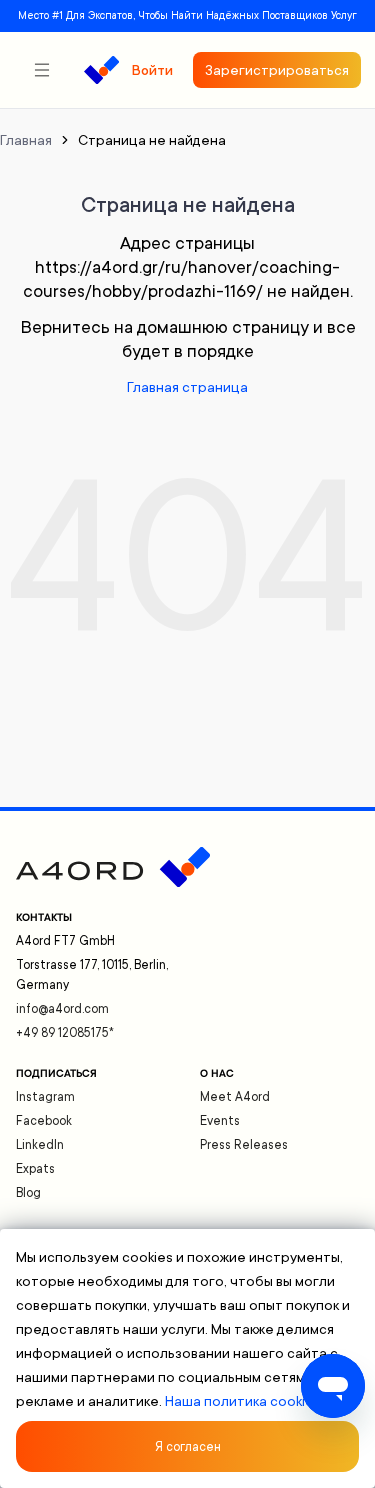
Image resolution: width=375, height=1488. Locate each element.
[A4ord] (101, 70)
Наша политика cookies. (244, 1401)
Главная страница (187, 387)
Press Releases (244, 1145)
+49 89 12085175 (65, 1033)
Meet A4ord (235, 1097)
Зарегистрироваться (277, 70)
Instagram (45, 1097)
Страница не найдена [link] (152, 140)
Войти (152, 70)
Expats (35, 1169)
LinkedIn (40, 1145)
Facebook (44, 1121)
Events (220, 1121)
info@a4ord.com (62, 1009)
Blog (28, 1193)
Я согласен (188, 1447)
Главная (26, 140)
